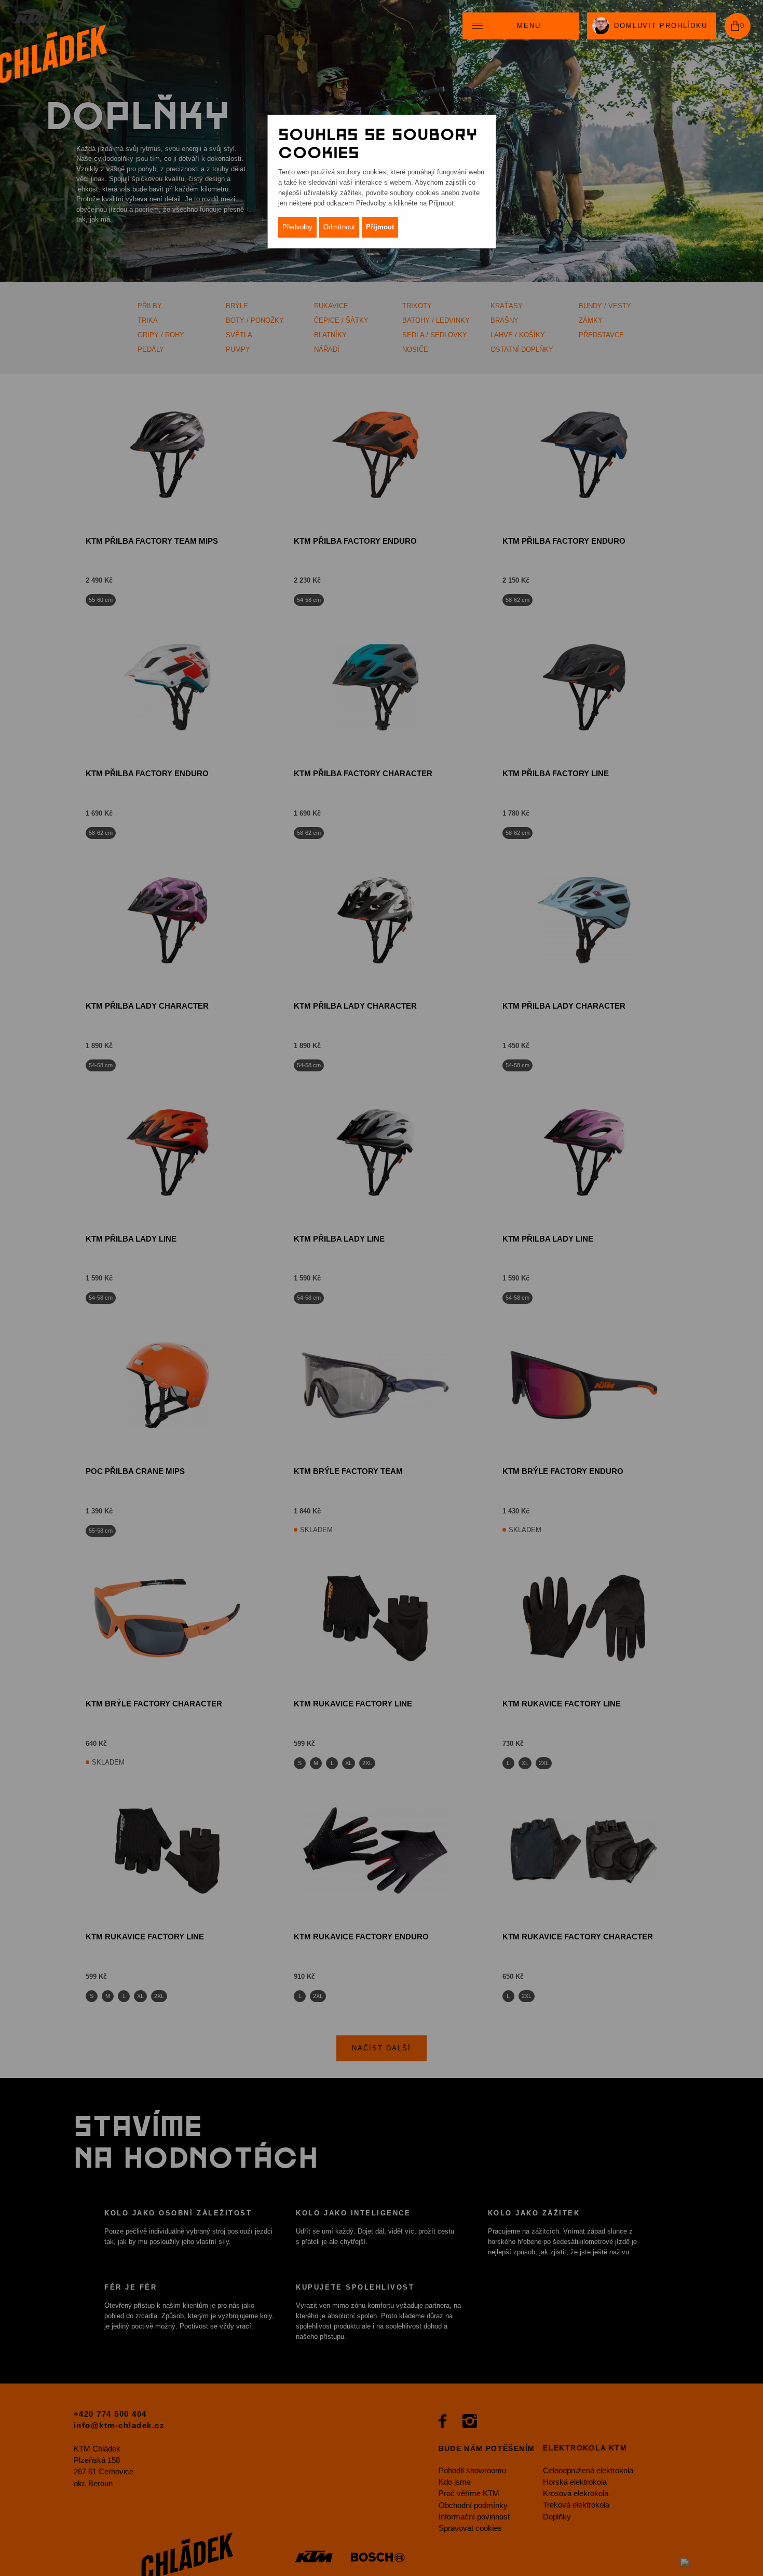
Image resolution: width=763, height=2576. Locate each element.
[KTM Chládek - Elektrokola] (53, 48)
